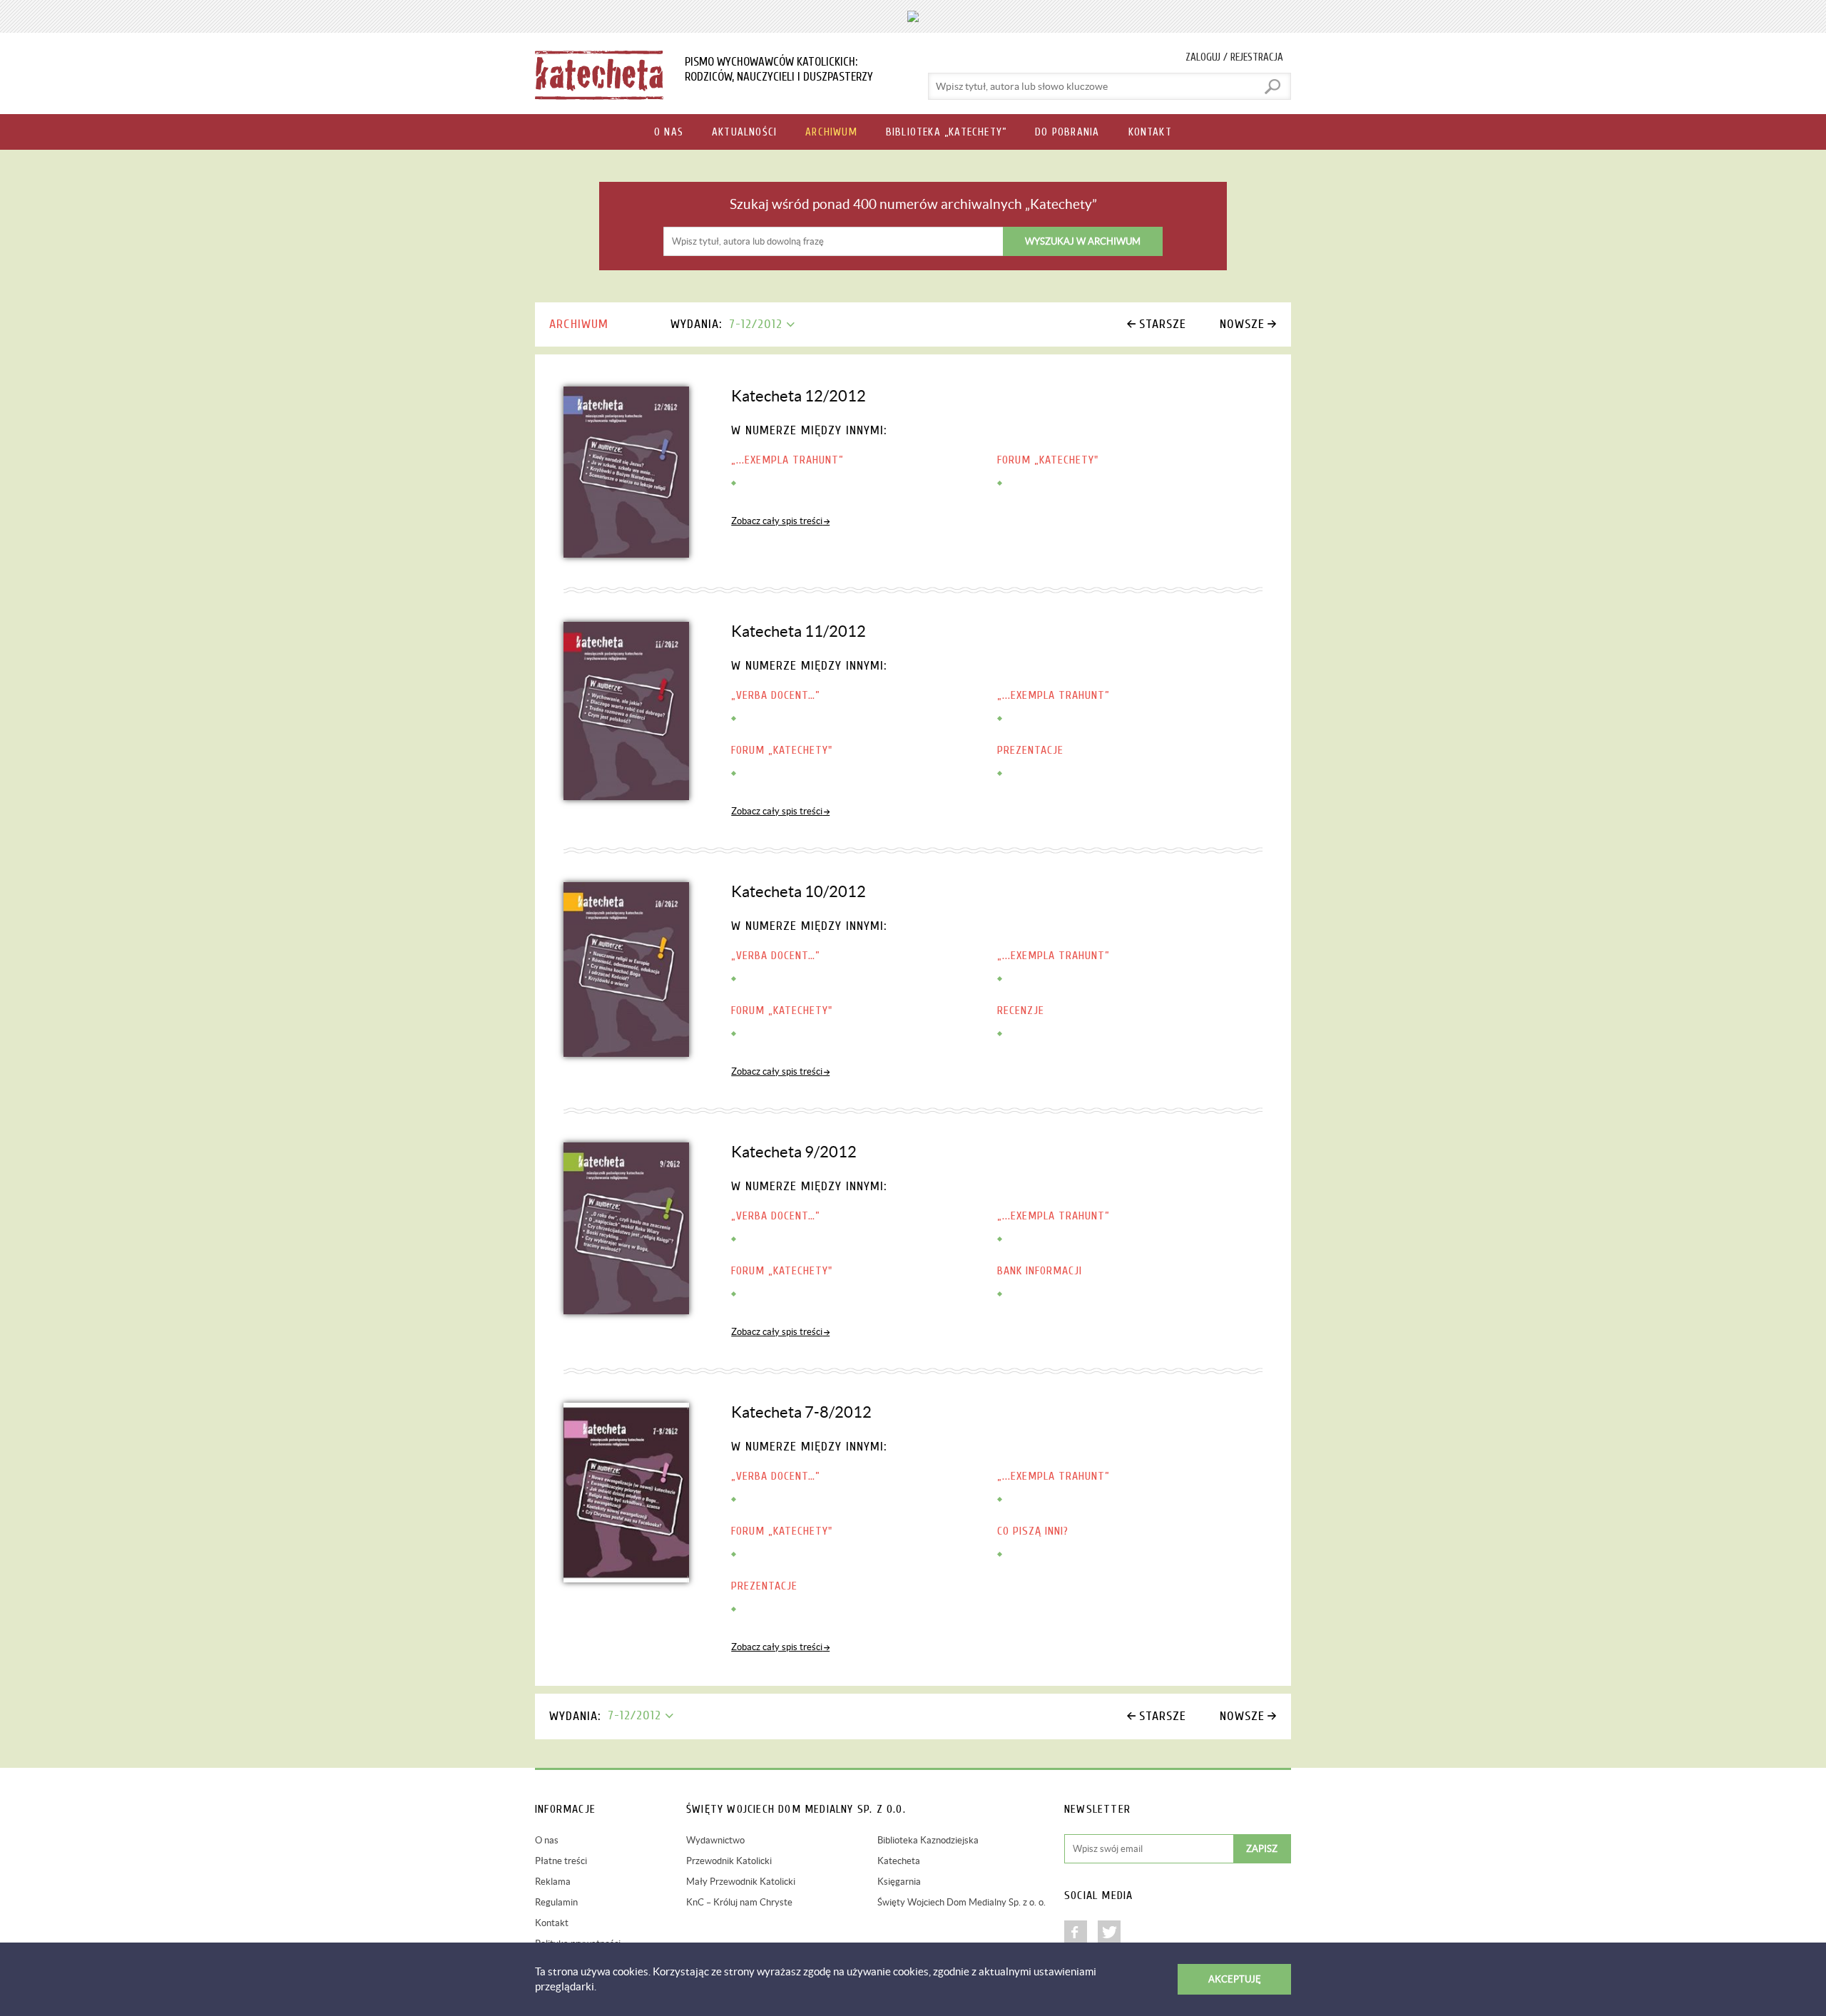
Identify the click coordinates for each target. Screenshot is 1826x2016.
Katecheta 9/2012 (794, 1152)
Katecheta (899, 1861)
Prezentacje (1030, 750)
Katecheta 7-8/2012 (801, 1412)
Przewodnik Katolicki (729, 1861)
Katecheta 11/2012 (799, 631)
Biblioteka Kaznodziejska (928, 1840)
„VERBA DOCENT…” (776, 695)
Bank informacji (1040, 1271)
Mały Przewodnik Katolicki (741, 1882)
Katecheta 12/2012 (799, 396)
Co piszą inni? (1033, 1531)
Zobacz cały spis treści (777, 521)
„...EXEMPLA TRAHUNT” (787, 460)
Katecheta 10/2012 (799, 891)
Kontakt (552, 1923)
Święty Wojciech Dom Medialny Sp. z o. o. (962, 1902)
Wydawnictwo (715, 1840)
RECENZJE (1021, 1010)
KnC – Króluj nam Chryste (739, 1902)
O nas (547, 1840)
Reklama (553, 1882)
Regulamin (556, 1902)
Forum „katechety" (1048, 460)
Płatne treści (561, 1861)
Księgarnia (899, 1882)
